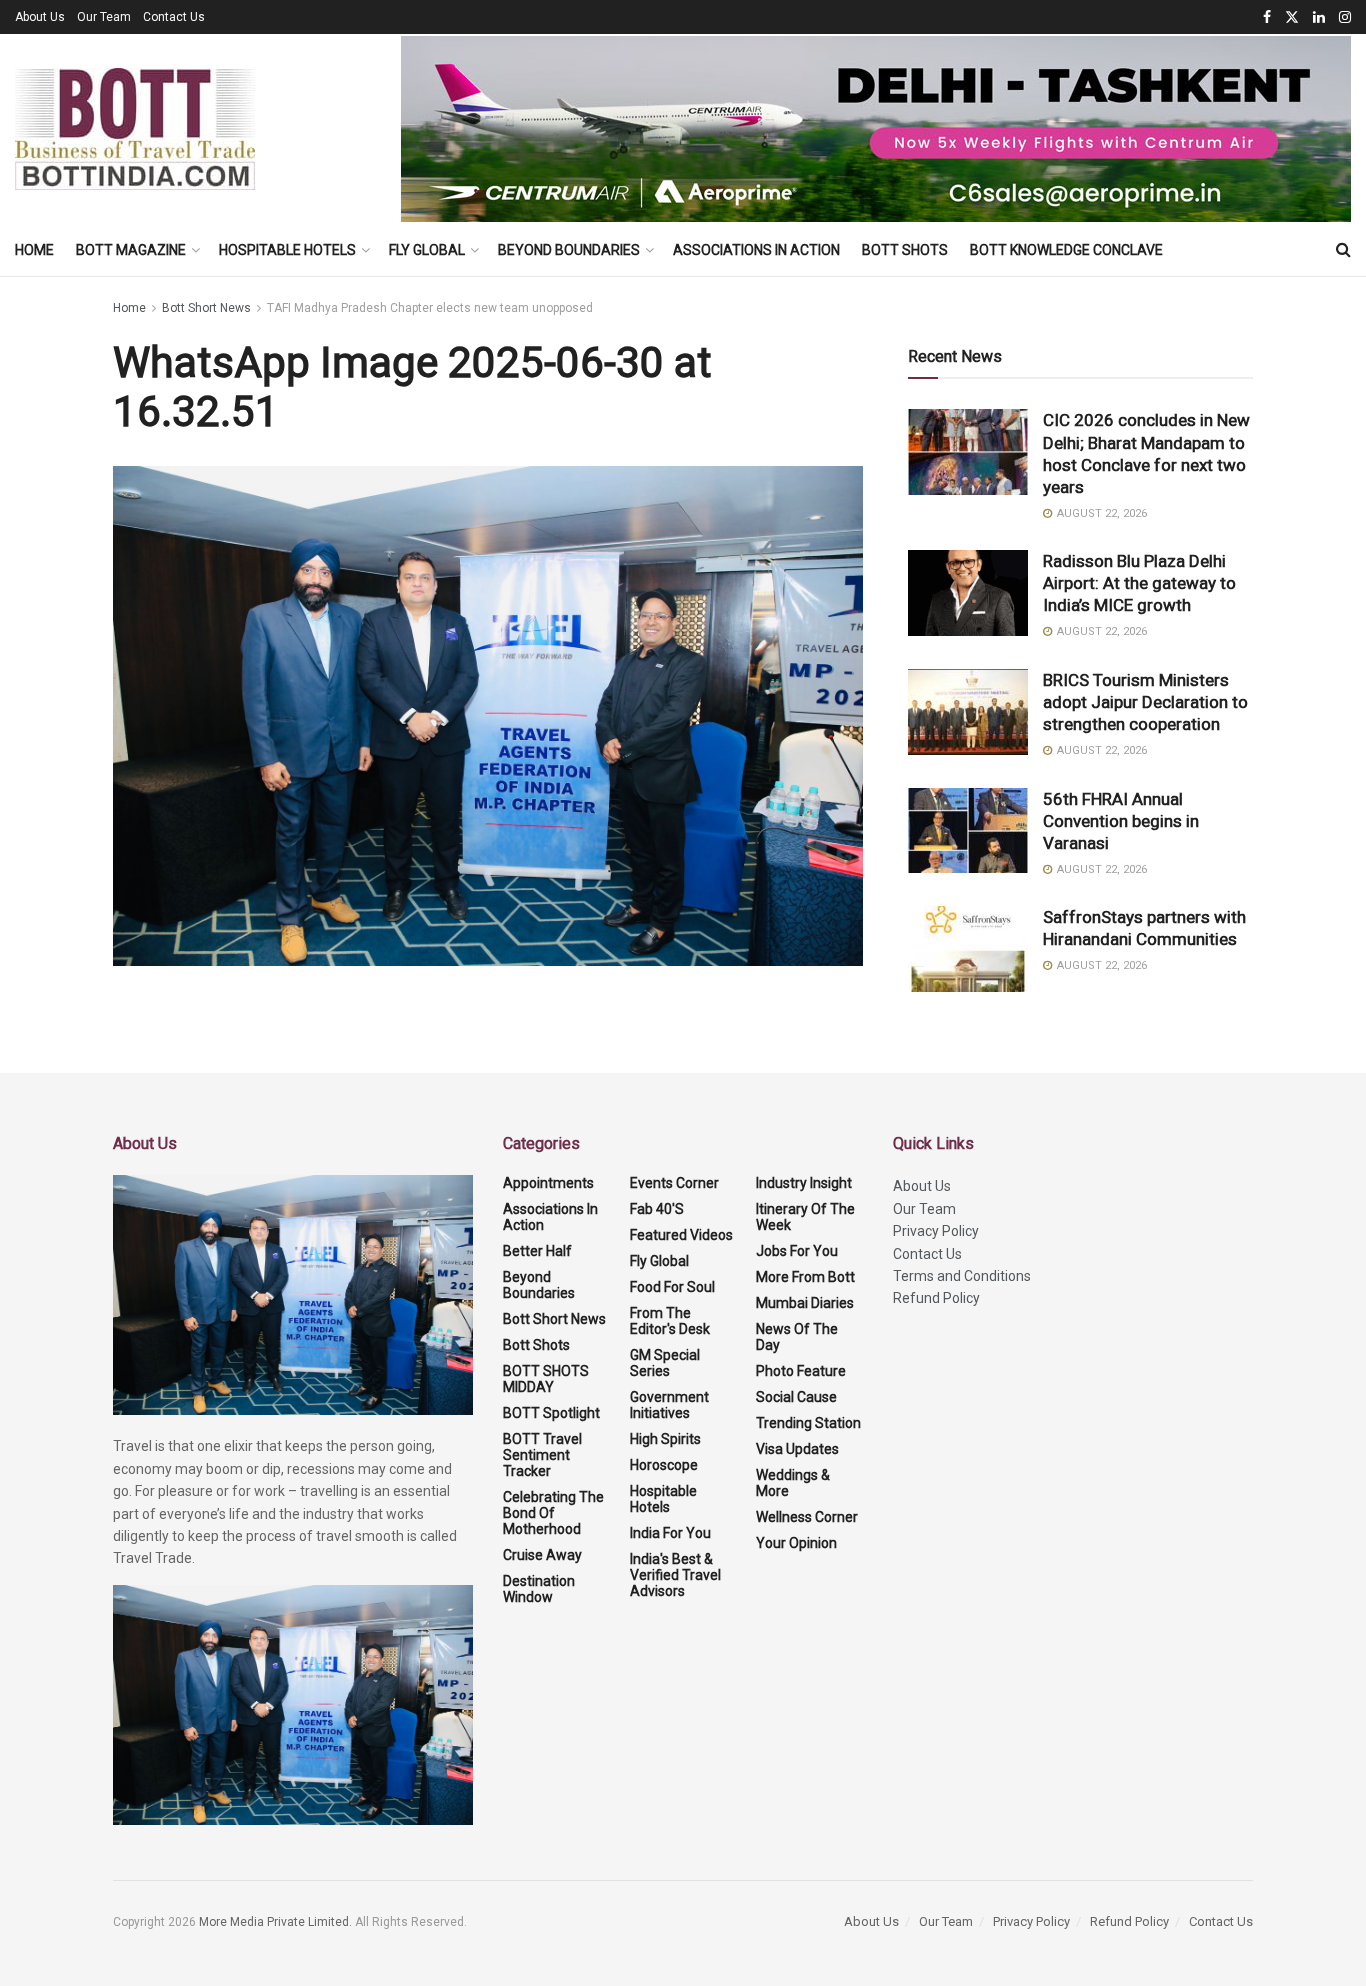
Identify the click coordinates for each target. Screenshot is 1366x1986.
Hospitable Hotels (287, 250)
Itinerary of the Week (805, 1217)
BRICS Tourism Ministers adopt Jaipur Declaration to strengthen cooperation (1145, 702)
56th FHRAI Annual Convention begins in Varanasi (1121, 821)
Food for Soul (672, 1287)
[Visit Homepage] (135, 129)
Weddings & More (793, 1483)
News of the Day (797, 1337)
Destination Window (539, 1589)
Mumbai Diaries (805, 1303)
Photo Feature (801, 1371)
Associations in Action (756, 250)
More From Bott (805, 1277)
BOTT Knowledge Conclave (1066, 250)
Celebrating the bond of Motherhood (553, 1513)
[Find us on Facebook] (1267, 17)
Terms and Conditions (962, 1276)
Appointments (548, 1183)
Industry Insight (804, 1183)
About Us (40, 17)
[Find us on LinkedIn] (1319, 17)
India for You (670, 1533)
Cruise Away (542, 1555)
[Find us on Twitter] (1292, 17)
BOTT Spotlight (551, 1413)
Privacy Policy (936, 1231)
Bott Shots (905, 250)
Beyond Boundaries (569, 250)
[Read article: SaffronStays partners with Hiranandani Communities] (968, 949)
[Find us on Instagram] (1345, 17)
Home (34, 250)
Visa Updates (797, 1449)
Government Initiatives (669, 1405)
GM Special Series (665, 1363)
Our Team (104, 17)
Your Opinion (796, 1543)
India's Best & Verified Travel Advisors (675, 1575)
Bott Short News (206, 308)
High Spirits (665, 1439)
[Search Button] (1343, 250)
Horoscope (664, 1465)
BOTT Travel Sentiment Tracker (542, 1455)
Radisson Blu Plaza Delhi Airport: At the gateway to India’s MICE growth (1139, 583)
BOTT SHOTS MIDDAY (546, 1379)
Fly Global (427, 250)
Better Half (537, 1251)
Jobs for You (797, 1251)
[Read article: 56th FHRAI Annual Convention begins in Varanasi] (968, 831)
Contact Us (174, 17)
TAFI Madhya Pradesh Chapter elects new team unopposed (430, 308)
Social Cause (796, 1397)
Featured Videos (681, 1235)
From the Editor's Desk (670, 1321)
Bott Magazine (131, 250)
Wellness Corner (807, 1517)
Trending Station (808, 1423)
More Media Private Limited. (277, 1922)
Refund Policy (936, 1298)
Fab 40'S (657, 1209)
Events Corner (674, 1183)
